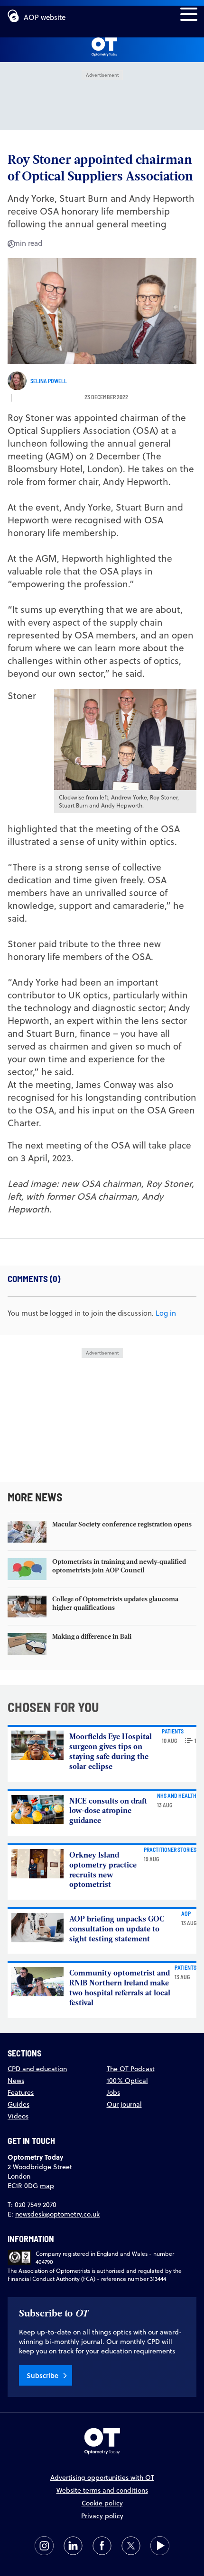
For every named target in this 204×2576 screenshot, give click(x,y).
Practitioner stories (170, 1849)
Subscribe (42, 2375)
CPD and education (37, 2069)
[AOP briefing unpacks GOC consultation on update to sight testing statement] (37, 1928)
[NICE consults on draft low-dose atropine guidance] (37, 1810)
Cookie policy (102, 2503)
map (47, 2186)
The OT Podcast (131, 2069)
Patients (173, 1731)
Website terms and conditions (102, 2490)
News (16, 2081)
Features (21, 2092)
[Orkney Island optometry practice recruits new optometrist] (37, 1864)
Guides (19, 2104)
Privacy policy (102, 2516)
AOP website (45, 17)
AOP (186, 1913)
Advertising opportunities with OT (102, 2477)
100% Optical (127, 2081)
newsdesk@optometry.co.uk (57, 2214)
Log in (166, 1313)
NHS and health (177, 1795)
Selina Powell (49, 381)
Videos (18, 2116)
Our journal (124, 2104)
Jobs (113, 2092)
